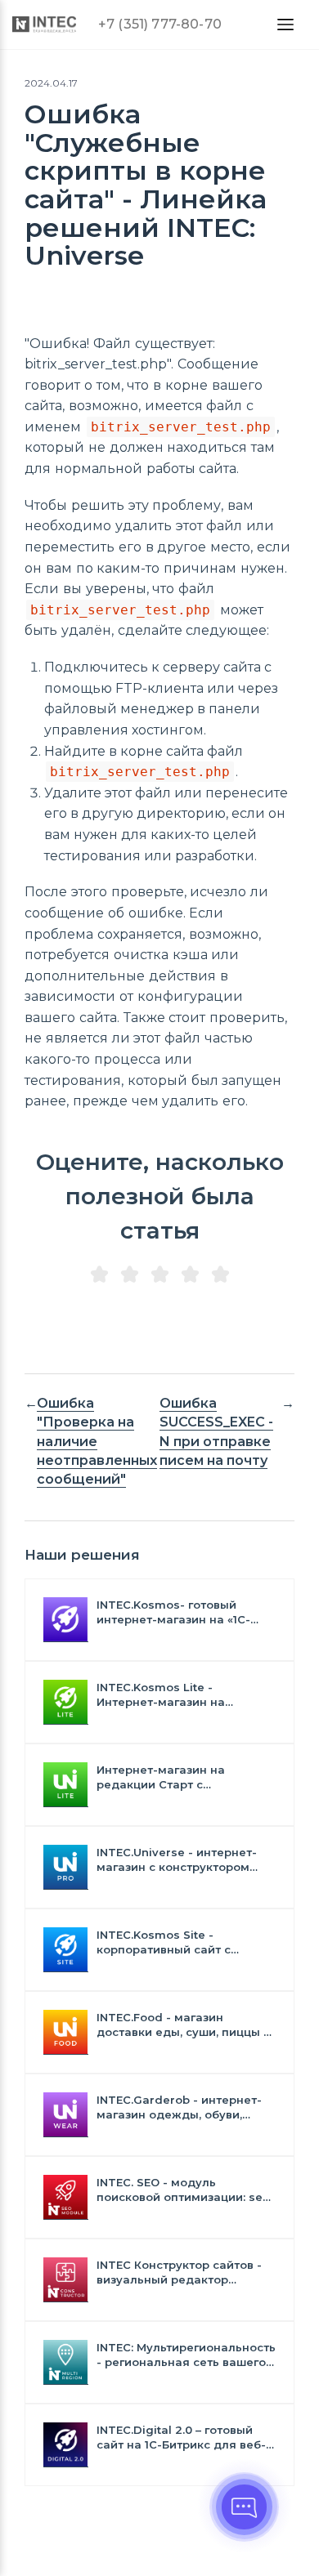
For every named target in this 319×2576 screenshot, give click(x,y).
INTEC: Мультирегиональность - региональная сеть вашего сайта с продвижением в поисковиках (186, 2355)
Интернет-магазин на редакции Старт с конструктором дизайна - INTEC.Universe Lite (173, 1777)
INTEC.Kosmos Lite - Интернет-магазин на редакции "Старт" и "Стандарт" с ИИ (161, 1695)
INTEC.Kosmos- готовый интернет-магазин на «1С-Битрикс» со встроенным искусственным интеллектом (184, 1612)
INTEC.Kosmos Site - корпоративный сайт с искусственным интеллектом (184, 1942)
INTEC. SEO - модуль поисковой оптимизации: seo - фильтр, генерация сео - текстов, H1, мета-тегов (183, 2190)
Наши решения (82, 1555)
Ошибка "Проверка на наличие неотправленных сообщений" (97, 1441)
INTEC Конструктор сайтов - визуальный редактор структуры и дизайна (179, 2272)
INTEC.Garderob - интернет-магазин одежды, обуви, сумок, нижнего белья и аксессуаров (179, 2107)
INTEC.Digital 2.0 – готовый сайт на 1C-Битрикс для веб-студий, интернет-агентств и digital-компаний (182, 2438)
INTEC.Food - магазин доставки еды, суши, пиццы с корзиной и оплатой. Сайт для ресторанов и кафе (183, 2025)
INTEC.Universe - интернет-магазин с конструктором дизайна (177, 1860)
